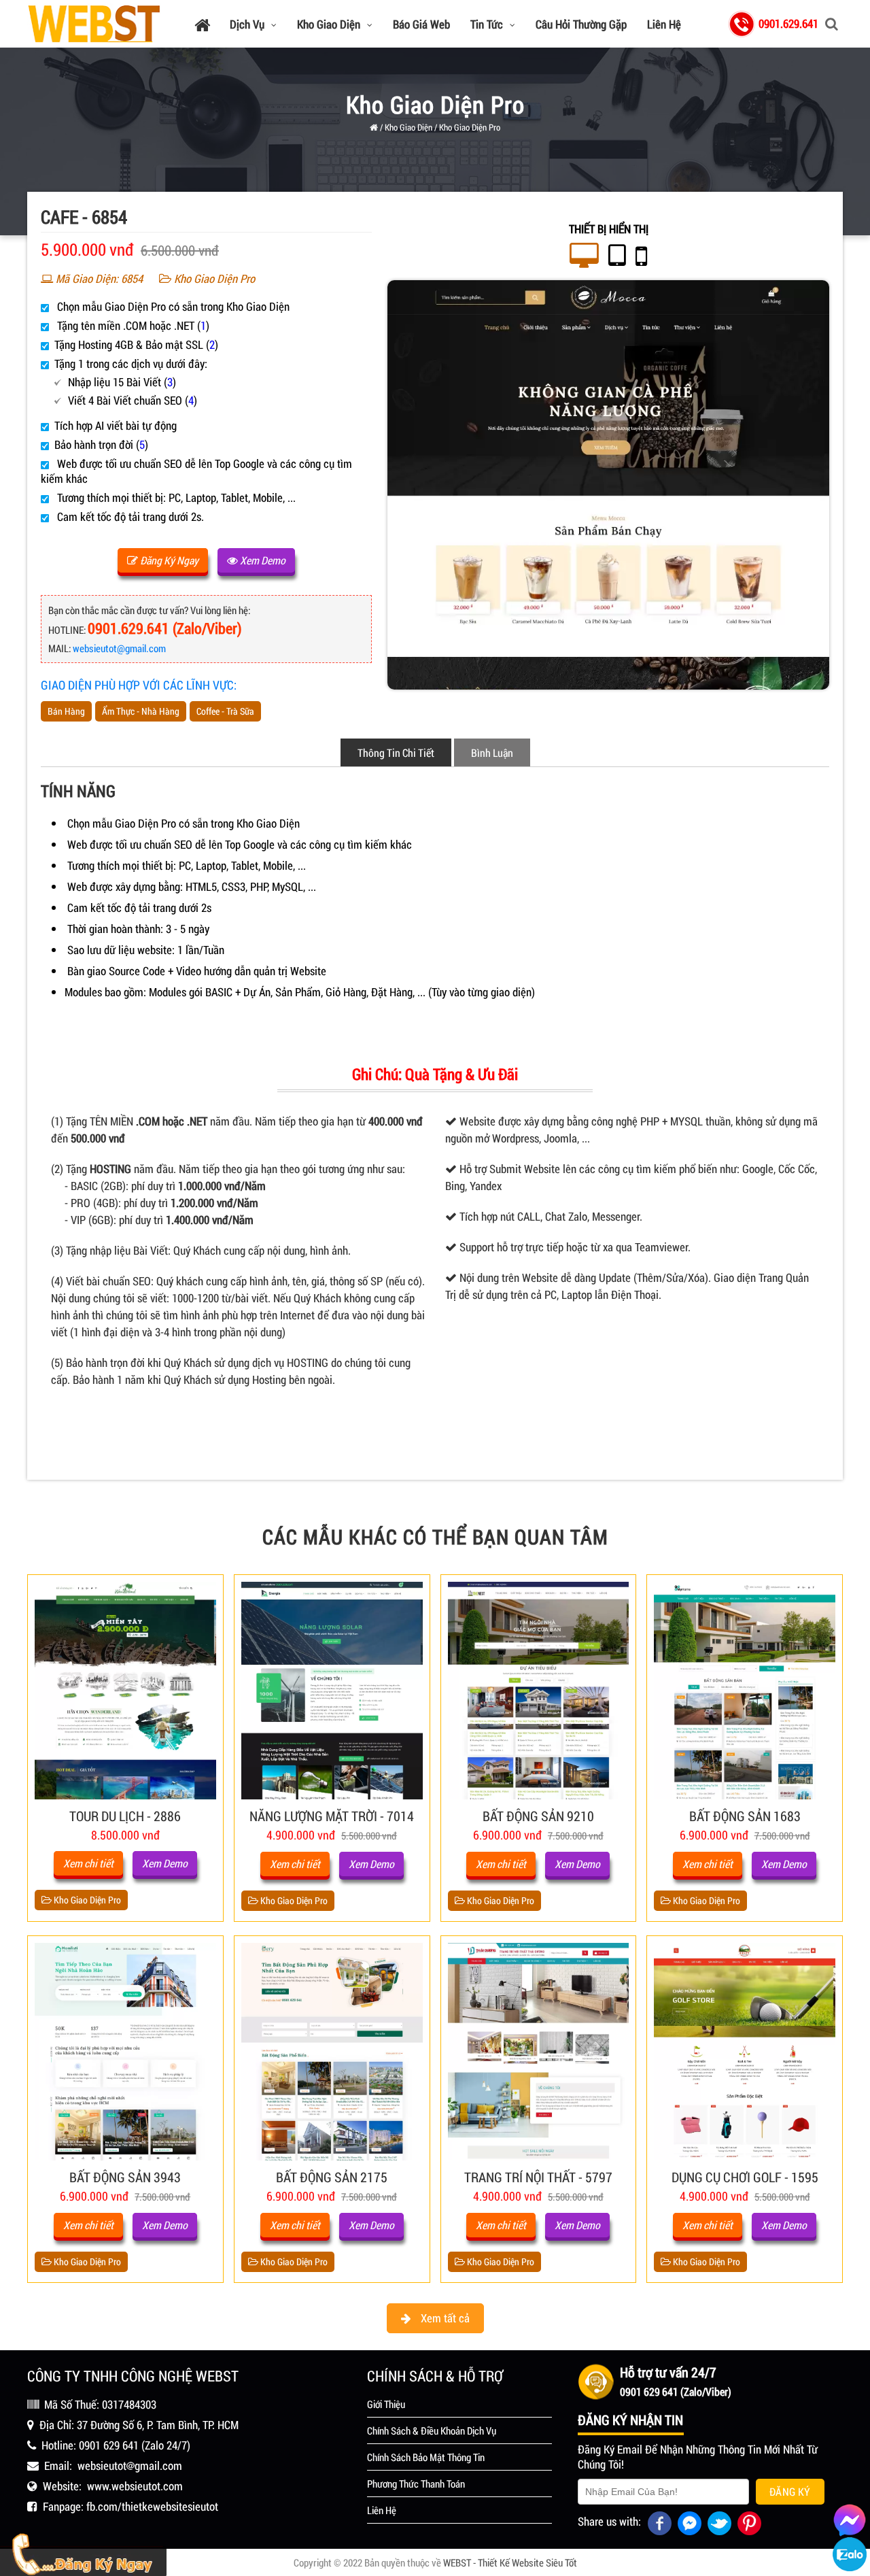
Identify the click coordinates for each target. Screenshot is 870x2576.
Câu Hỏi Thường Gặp (581, 24)
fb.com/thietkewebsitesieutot (152, 2506)
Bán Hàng (66, 711)
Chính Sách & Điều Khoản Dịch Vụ (432, 2430)
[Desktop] (584, 256)
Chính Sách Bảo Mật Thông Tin (426, 2457)
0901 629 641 (109, 2445)
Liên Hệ (664, 24)
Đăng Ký (790, 2491)
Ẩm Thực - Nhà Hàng (141, 711)
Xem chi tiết (88, 1863)
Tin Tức (487, 24)
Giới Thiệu (386, 2404)
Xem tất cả (444, 2318)
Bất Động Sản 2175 (332, 2177)
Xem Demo (262, 560)
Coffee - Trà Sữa (225, 711)
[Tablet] (617, 256)
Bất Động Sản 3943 (125, 2177)
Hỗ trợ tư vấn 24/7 (668, 2372)
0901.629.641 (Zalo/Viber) (165, 628)
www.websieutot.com (135, 2486)
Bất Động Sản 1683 (745, 1816)
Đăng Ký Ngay (168, 560)
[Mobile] (641, 256)
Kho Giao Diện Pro (470, 127)
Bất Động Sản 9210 (538, 1816)
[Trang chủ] (202, 24)
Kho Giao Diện (329, 24)
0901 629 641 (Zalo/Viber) (676, 2391)
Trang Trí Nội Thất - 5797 (538, 2177)
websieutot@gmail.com (119, 648)
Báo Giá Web (421, 24)
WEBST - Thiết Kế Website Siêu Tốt (510, 2562)
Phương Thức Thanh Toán (416, 2484)
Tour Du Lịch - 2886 (125, 1816)
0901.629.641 (788, 23)
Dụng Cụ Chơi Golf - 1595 (745, 2177)
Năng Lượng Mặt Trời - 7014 (332, 1816)
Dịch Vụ (247, 24)
